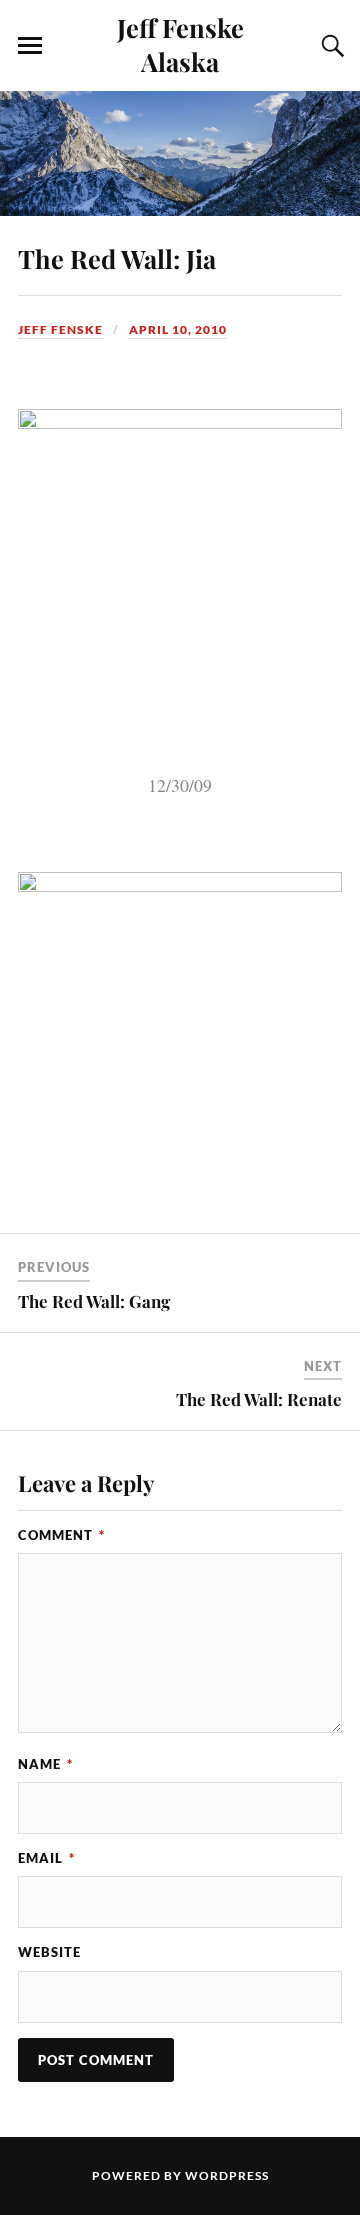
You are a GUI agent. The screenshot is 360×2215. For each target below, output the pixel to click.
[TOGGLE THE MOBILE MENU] (30, 46)
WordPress (227, 2175)
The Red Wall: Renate (259, 1399)
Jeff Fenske (60, 329)
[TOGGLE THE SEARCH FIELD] (330, 46)
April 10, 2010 (178, 329)
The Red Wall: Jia (117, 258)
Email (46, 1858)
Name (45, 1764)
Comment (61, 1535)
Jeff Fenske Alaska (180, 44)
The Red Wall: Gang (94, 1301)
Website (49, 1952)
